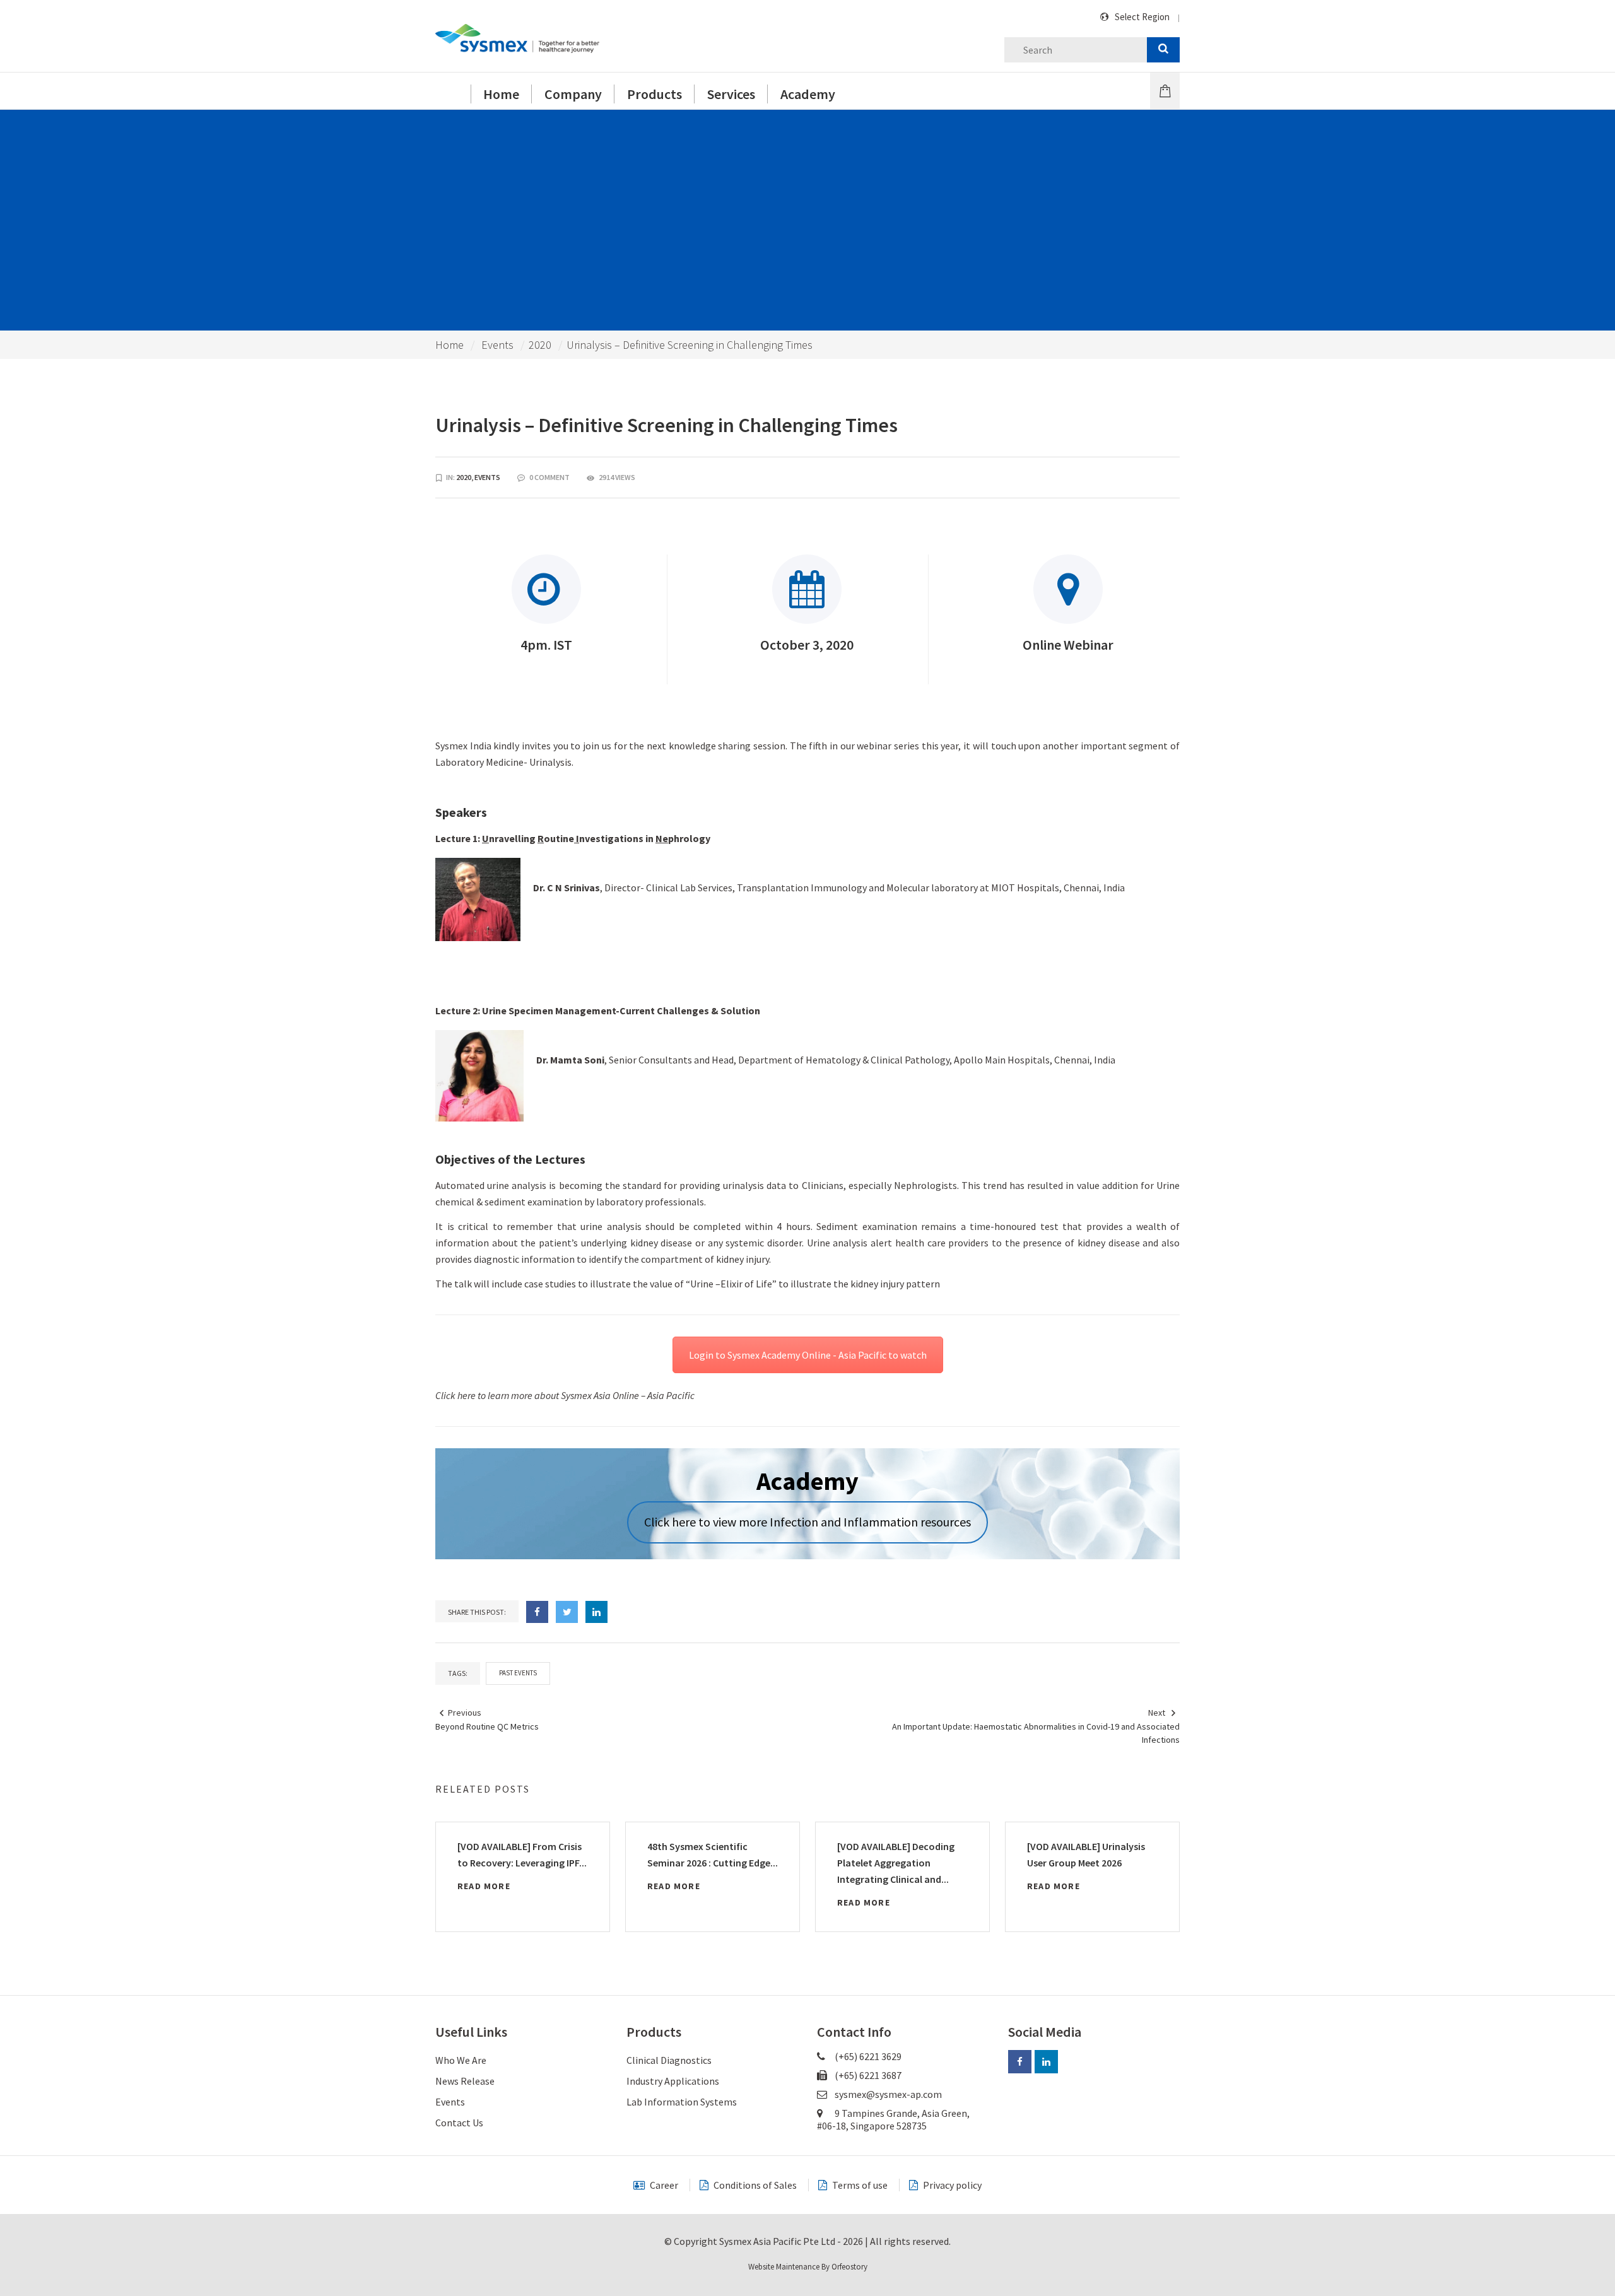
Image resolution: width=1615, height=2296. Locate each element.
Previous (465, 1713)
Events (497, 345)
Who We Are (461, 2060)
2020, (465, 477)
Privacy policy (951, 2185)
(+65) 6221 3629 (867, 2056)
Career (663, 2185)
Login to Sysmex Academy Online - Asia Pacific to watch (808, 1355)
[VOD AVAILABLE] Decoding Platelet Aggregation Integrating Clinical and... (896, 1863)
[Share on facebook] (537, 1612)
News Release (465, 2081)
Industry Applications (673, 2081)
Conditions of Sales (754, 2185)
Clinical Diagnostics (669, 2060)
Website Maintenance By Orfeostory (808, 2267)
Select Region (1142, 17)
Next (1157, 1713)
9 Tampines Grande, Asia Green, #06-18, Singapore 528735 (893, 2119)
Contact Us (459, 2123)
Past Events (518, 1673)
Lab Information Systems (682, 2102)
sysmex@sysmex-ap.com (888, 2094)
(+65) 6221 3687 (867, 2075)
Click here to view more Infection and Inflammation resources (807, 1522)
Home (449, 345)
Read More (484, 1886)
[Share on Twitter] (567, 1612)
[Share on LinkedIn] (596, 1612)
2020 (540, 345)
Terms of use (859, 2185)
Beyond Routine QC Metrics (487, 1726)
